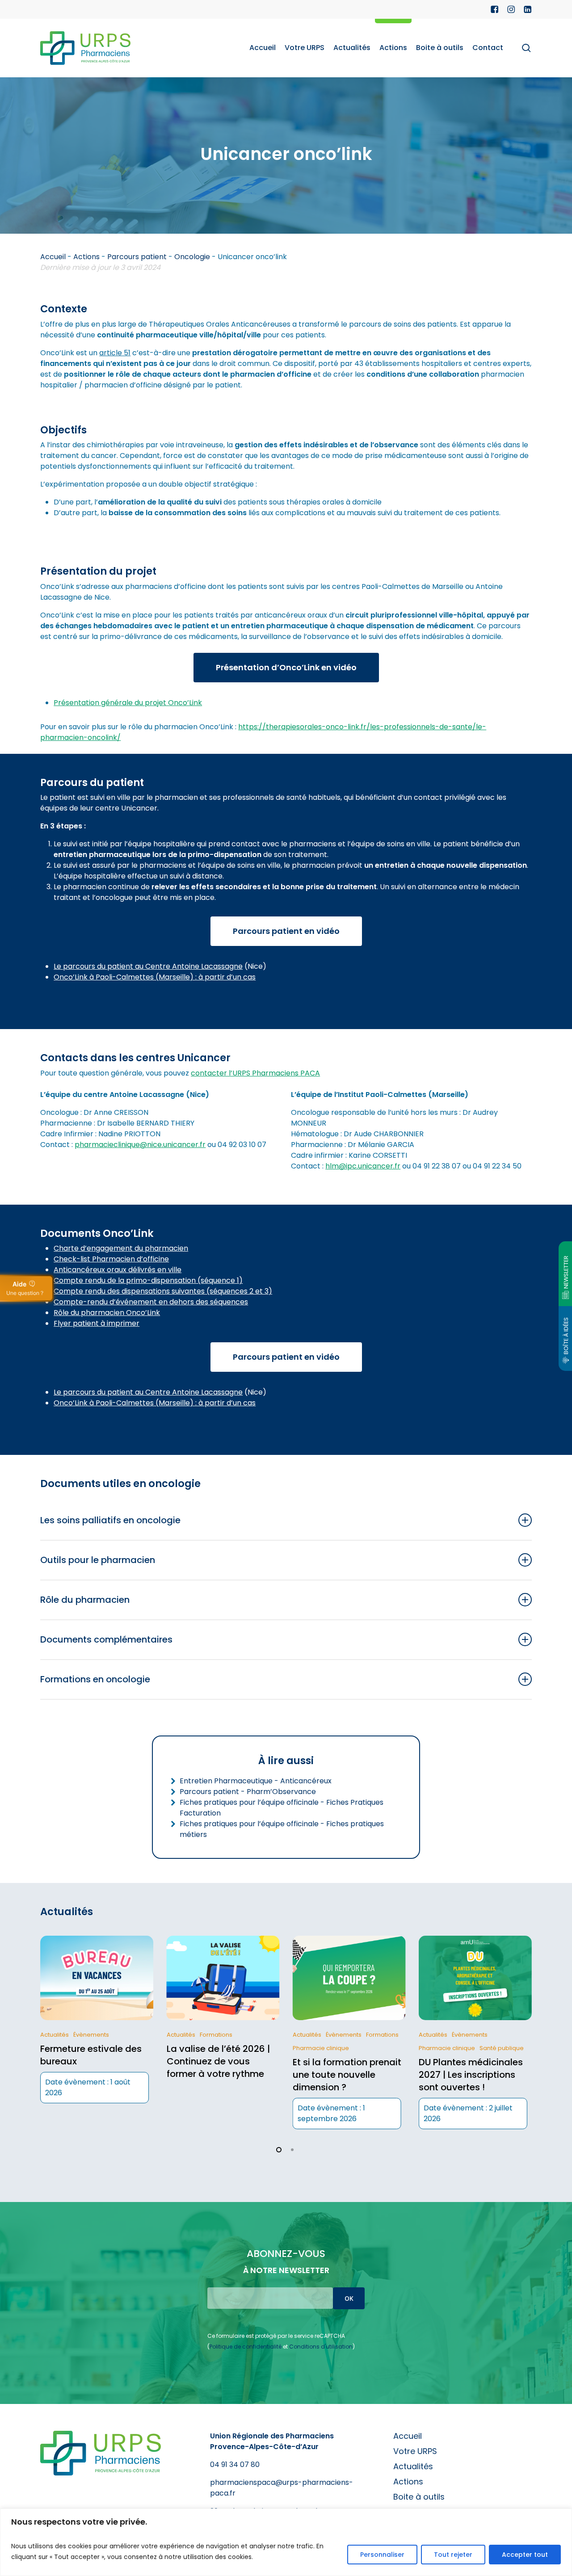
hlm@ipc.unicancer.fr (363, 1166)
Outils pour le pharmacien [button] (98, 1560)
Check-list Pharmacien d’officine (111, 1259)
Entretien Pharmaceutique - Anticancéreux (256, 1781)
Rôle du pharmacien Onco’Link (107, 1313)
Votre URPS (415, 2451)
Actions (86, 257)
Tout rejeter (453, 2555)
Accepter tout (525, 2555)
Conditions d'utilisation (321, 2347)
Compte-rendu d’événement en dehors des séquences (151, 1302)
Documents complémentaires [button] (106, 1639)
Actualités (413, 2466)
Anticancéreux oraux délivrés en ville (118, 1270)
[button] (286, 668)
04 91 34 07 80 (235, 2465)
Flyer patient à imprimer (97, 1323)
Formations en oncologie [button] (95, 1679)
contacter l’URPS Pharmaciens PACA (255, 1073)
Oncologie (192, 257)
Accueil (53, 257)
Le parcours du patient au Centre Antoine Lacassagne (148, 966)
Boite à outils (419, 2497)
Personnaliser (382, 2555)
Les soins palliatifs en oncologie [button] (110, 1520)
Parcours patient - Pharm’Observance (248, 1792)
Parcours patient (137, 257)
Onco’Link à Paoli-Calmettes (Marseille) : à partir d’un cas (155, 977)
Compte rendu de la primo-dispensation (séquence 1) (148, 1280)
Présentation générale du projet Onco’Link (128, 703)
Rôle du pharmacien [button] (85, 1600)
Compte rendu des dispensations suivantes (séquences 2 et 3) (163, 1291)
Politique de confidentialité (246, 2347)
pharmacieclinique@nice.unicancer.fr (140, 1145)
